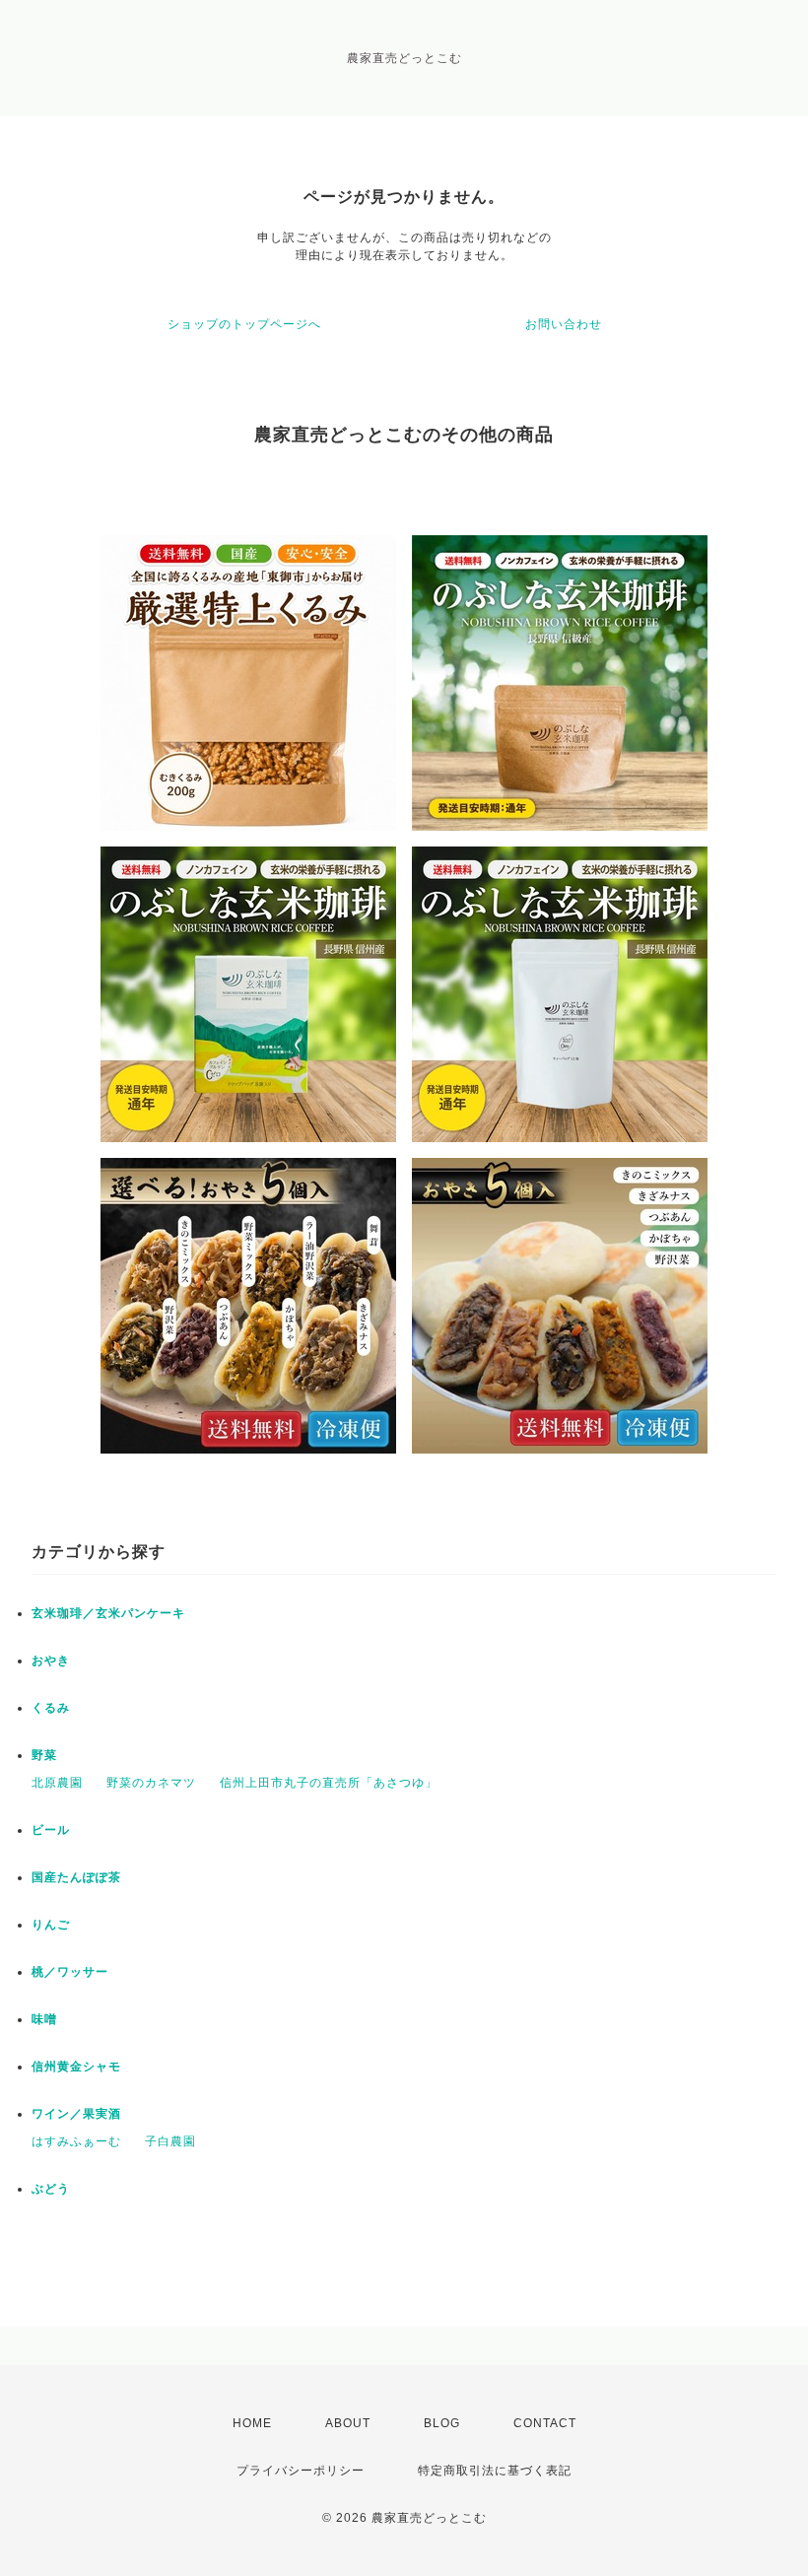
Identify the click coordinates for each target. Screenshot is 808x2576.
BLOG (442, 2423)
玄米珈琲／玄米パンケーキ (108, 1613)
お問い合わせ (564, 324)
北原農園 (57, 1783)
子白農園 (170, 2141)
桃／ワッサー (70, 1972)
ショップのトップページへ (244, 324)
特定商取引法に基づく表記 (495, 2471)
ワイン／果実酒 (76, 2114)
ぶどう (51, 2189)
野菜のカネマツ (151, 1783)
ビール (51, 1830)
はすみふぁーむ (76, 2141)
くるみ (51, 1708)
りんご (51, 1925)
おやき (51, 1661)
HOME (252, 2423)
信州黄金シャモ (76, 2067)
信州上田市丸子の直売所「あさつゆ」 (329, 1783)
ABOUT (348, 2423)
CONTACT (545, 2423)
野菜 (44, 1755)
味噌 (44, 2019)
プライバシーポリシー (301, 2471)
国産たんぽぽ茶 (76, 1877)
